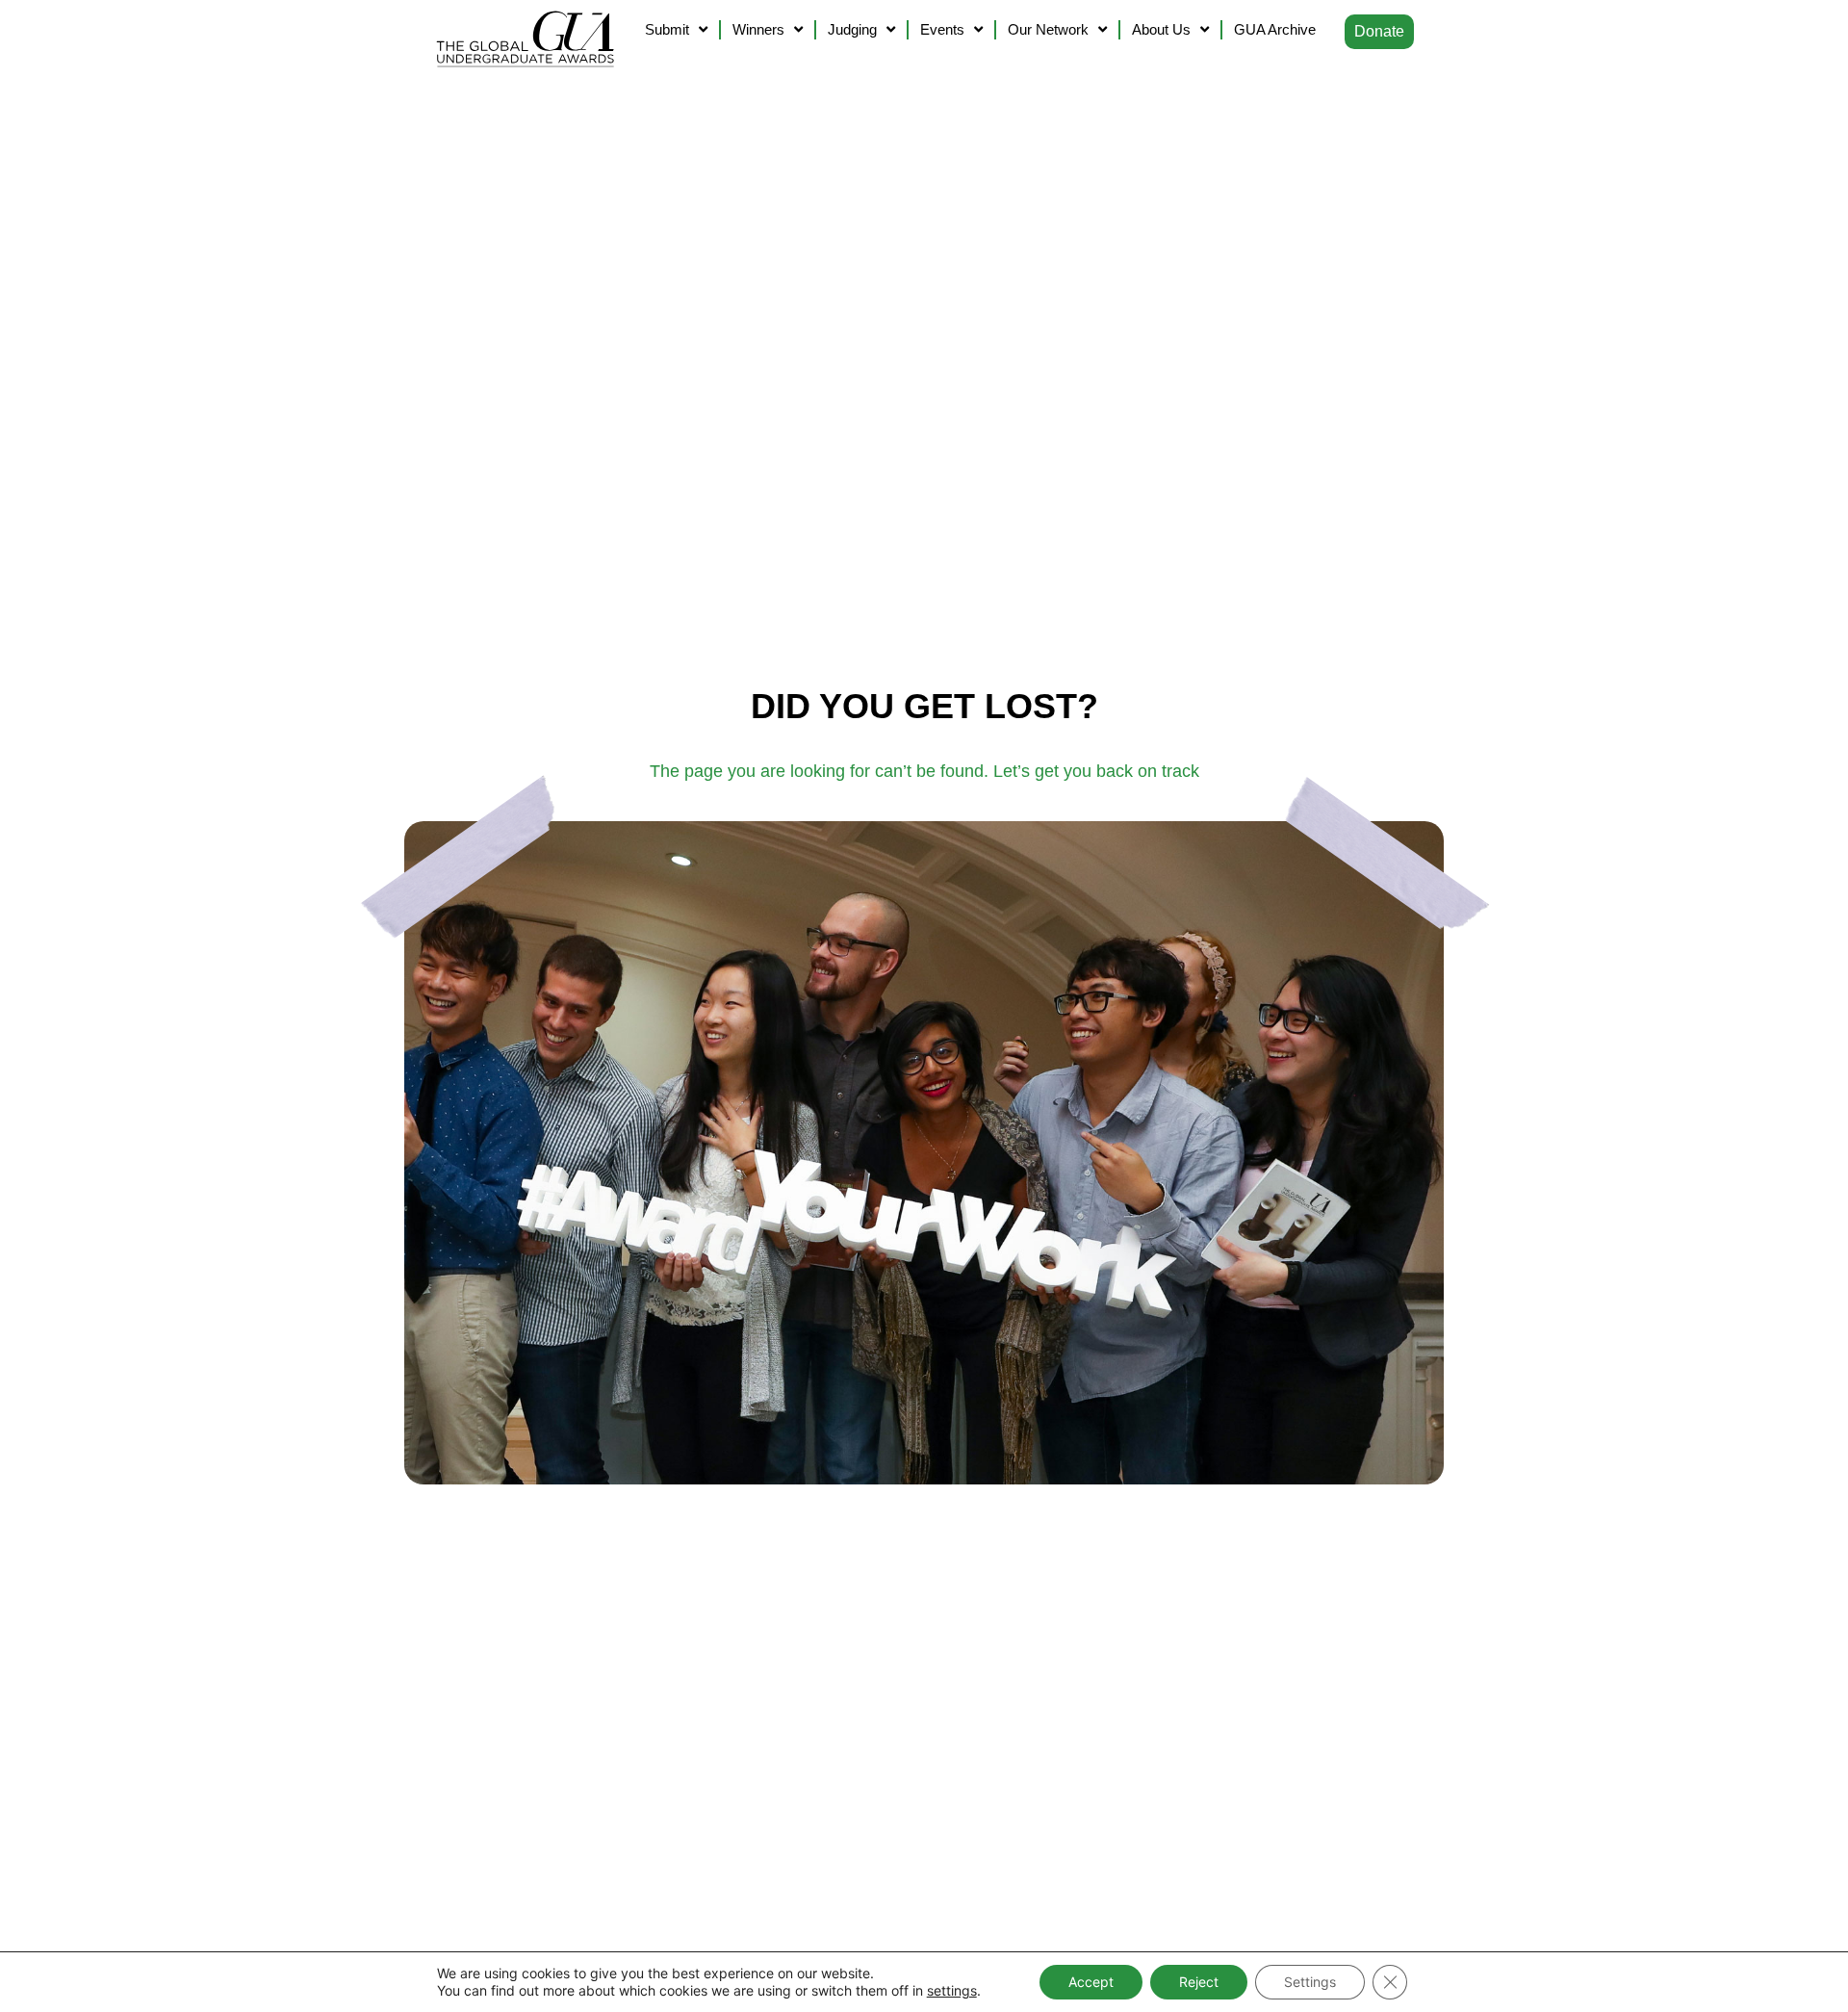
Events (942, 29)
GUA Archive (1275, 29)
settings (952, 1990)
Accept (1091, 1982)
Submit (667, 29)
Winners (758, 29)
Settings (1310, 1982)
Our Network (1048, 29)
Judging (852, 29)
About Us (1161, 29)
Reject (1199, 1982)
